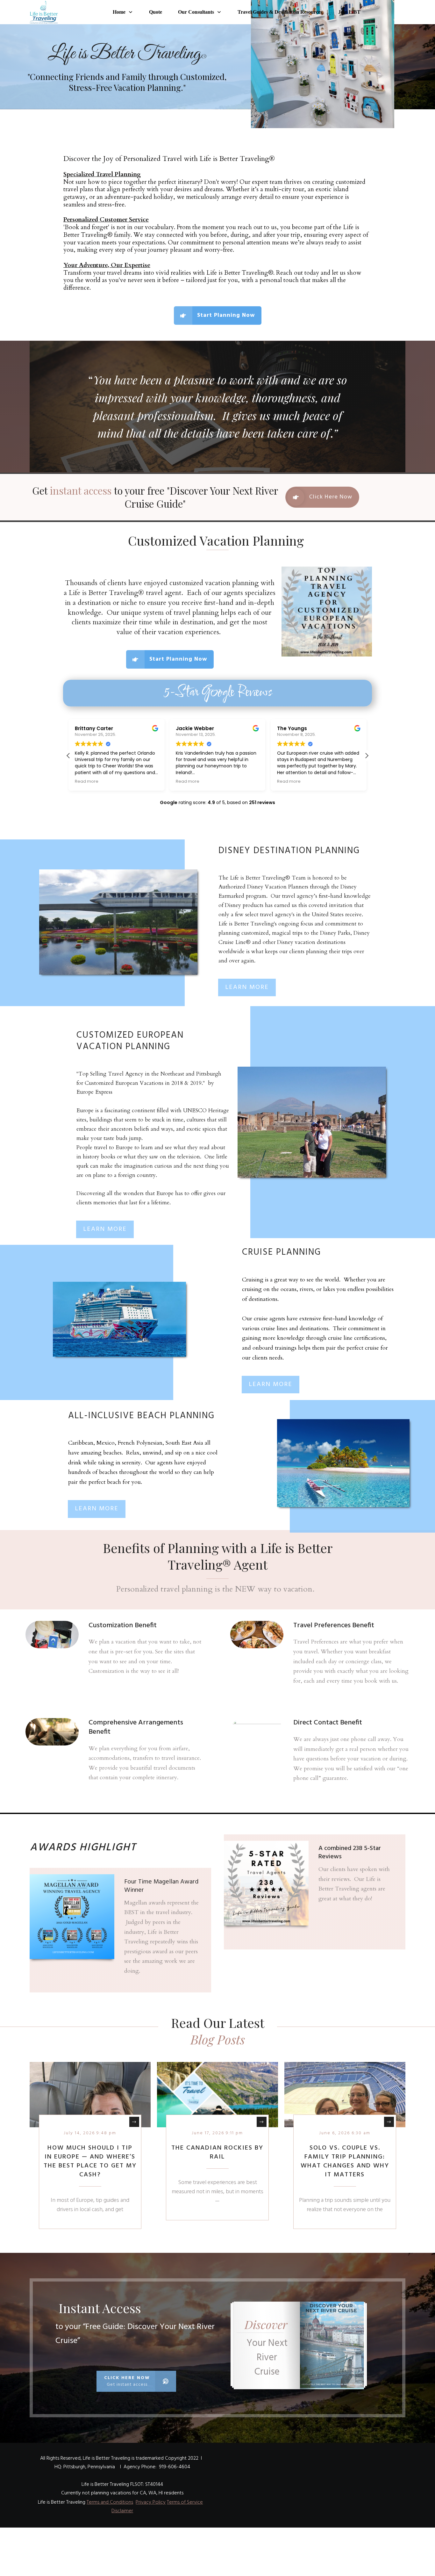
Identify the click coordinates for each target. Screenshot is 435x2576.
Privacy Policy (151, 2502)
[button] (367, 756)
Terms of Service (185, 2502)
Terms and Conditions (110, 2502)
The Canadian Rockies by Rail (217, 2152)
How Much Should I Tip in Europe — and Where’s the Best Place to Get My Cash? (90, 2161)
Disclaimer (122, 2511)
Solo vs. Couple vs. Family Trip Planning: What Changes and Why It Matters (345, 2161)
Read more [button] (87, 781)
